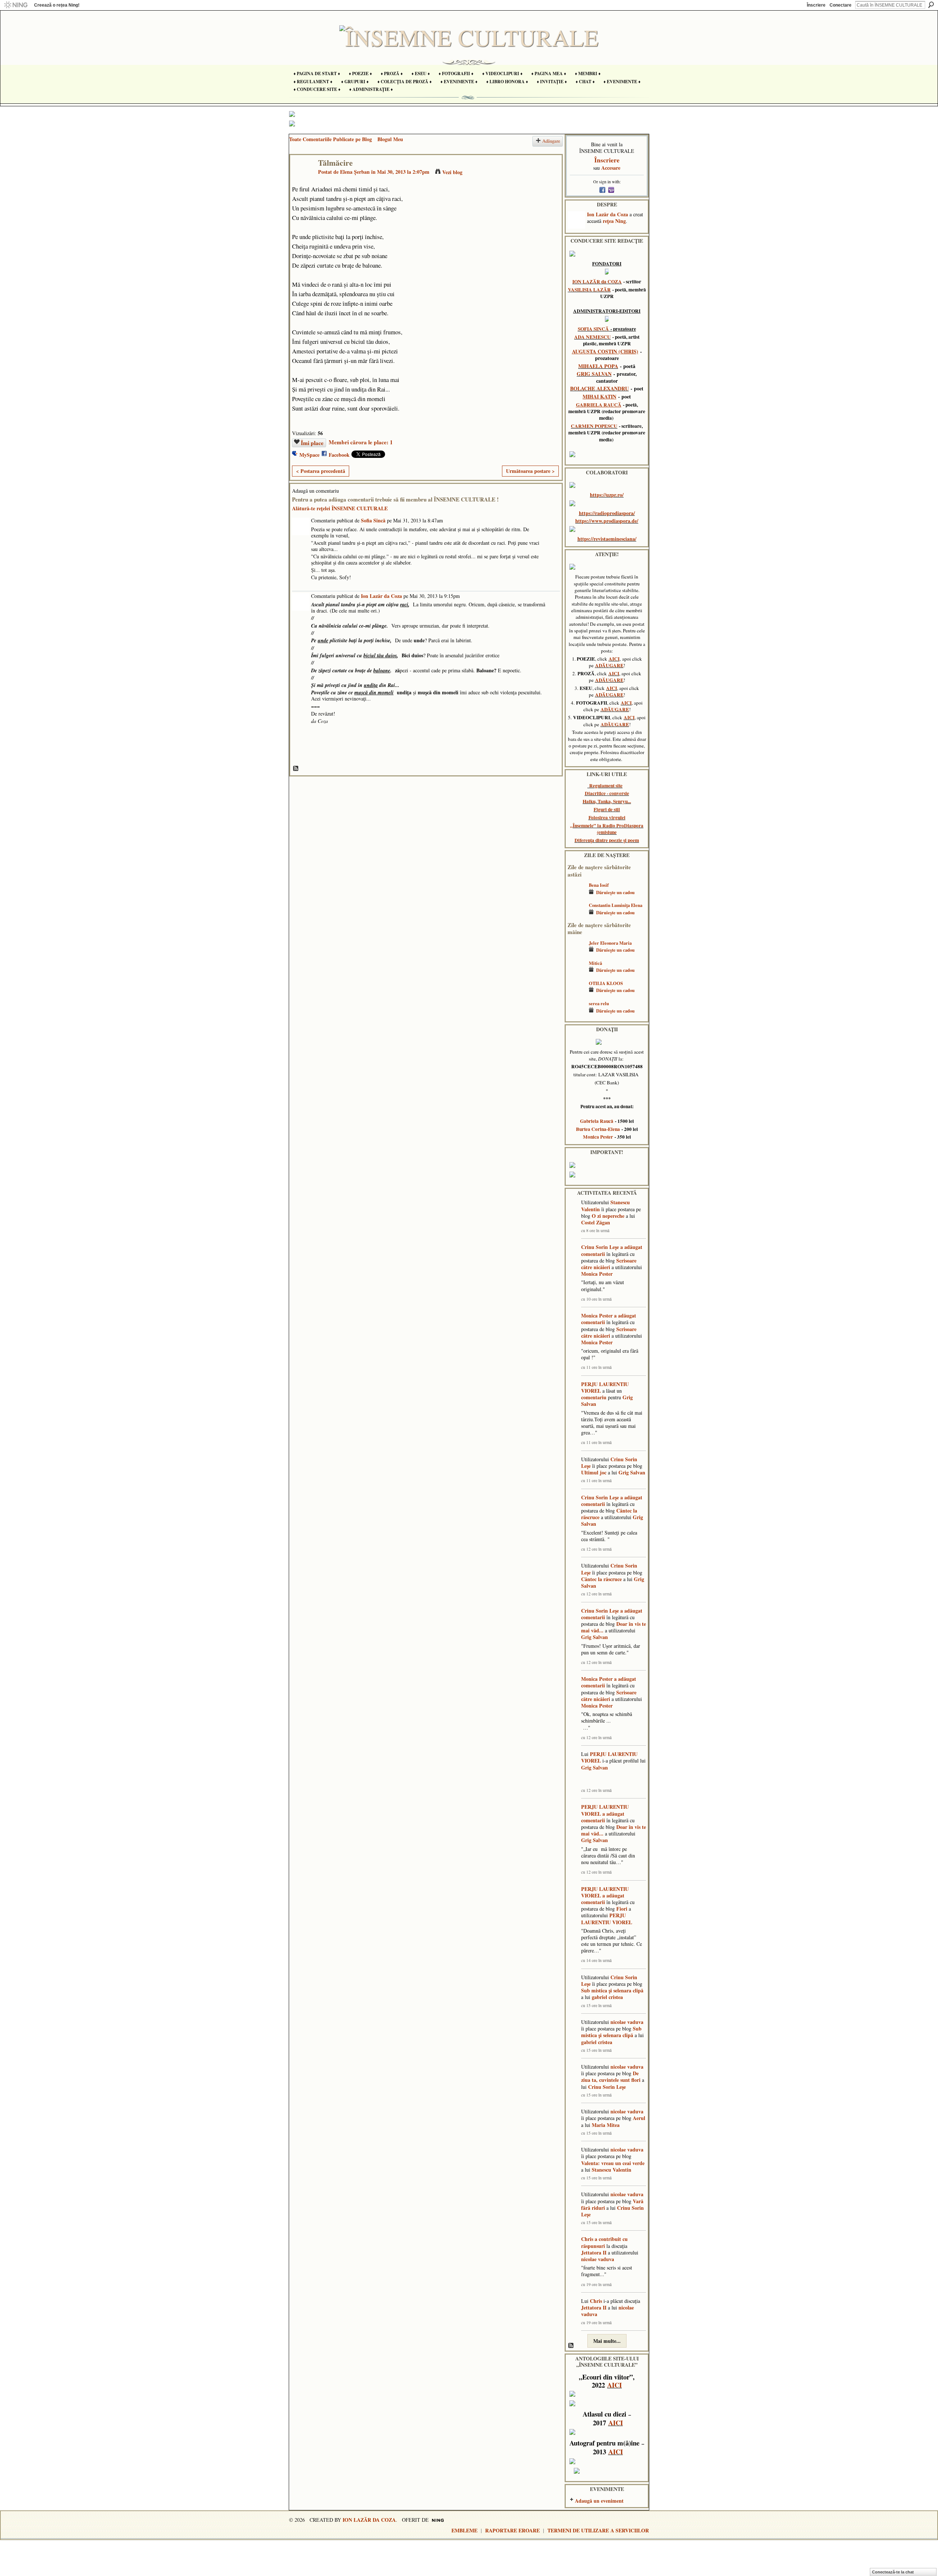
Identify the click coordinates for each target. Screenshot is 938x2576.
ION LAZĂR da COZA (597, 282)
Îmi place (312, 443)
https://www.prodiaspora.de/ (607, 521)
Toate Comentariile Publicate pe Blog (330, 139)
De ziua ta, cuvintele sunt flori (611, 2077)
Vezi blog (452, 172)
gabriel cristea (607, 1997)
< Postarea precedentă (321, 471)
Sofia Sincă (373, 520)
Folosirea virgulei (607, 817)
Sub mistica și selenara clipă (612, 1990)
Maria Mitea (606, 2125)
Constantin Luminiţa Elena (616, 905)
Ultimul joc (594, 1472)
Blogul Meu (390, 139)
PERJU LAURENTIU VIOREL (605, 1387)
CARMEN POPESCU (594, 426)
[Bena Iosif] (576, 896)
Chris (587, 2239)
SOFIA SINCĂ (593, 329)
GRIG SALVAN (594, 374)
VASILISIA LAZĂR (589, 290)
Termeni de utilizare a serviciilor (598, 2530)
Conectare (841, 5)
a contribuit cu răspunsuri (604, 2242)
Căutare (931, 5)
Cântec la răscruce (601, 1579)
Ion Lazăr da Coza (381, 596)
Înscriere (816, 5)
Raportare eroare (512, 2530)
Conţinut (296, 769)
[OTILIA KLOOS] (576, 994)
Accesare (611, 168)
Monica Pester (598, 1137)
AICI (614, 659)
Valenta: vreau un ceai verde (613, 2163)
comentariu (594, 1397)
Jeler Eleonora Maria (610, 943)
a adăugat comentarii (603, 1817)
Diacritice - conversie (607, 793)
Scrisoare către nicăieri (609, 1264)
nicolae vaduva (627, 2022)
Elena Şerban (355, 172)
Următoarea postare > (530, 471)
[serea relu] (576, 1014)
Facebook (339, 455)
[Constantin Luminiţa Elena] (576, 916)
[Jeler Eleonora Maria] (576, 954)
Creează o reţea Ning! (57, 5)
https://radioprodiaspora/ (607, 513)
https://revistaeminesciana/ (607, 539)
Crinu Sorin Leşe (600, 1247)
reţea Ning (614, 221)
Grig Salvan (632, 1472)
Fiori (622, 1909)
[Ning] (16, 5)
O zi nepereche (608, 1216)
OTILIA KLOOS (606, 983)
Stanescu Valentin (612, 2170)
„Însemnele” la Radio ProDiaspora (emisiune (607, 829)
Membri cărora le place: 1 (361, 442)
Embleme (464, 2530)
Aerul (639, 2118)
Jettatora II (594, 2252)
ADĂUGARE (609, 665)
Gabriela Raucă (597, 1121)
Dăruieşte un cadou (615, 892)
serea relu (599, 1003)
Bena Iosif (599, 885)
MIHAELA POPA (598, 366)
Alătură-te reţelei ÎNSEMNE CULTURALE (340, 508)
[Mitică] (576, 974)
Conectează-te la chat (893, 2572)
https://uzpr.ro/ (607, 495)
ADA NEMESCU (592, 337)
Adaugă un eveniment (599, 2501)
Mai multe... (607, 2341)
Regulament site (606, 786)
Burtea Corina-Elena (598, 1129)
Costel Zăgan (596, 1222)
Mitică (595, 963)
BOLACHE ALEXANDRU (599, 388)
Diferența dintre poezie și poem (607, 840)
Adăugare (551, 141)
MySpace (309, 455)
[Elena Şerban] (302, 178)
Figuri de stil (607, 809)
